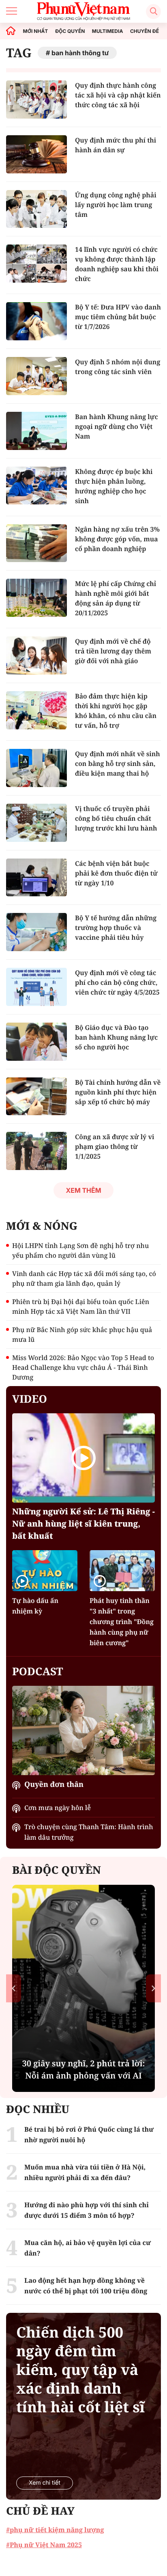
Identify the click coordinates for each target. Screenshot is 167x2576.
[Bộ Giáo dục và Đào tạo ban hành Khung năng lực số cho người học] (36, 1042)
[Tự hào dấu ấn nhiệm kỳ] (45, 1571)
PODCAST (37, 1671)
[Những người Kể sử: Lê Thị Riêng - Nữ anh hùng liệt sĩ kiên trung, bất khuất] (83, 1458)
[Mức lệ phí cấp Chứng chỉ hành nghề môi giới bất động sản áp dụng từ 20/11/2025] (36, 598)
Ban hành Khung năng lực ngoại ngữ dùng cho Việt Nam (117, 426)
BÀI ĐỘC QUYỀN (57, 1870)
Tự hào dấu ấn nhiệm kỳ (35, 1606)
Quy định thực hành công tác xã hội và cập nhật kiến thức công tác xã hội (118, 95)
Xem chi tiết (45, 2483)
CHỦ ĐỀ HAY (40, 2511)
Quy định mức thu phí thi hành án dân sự (116, 145)
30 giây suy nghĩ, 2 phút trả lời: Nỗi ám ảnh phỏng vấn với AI (84, 2069)
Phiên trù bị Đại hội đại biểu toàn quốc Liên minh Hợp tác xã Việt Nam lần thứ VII (81, 1306)
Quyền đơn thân (54, 1784)
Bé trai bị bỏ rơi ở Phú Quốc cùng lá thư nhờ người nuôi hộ (89, 2135)
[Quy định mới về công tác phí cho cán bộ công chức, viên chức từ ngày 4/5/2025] (36, 987)
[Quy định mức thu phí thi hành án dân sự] (36, 154)
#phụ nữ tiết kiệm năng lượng (55, 2530)
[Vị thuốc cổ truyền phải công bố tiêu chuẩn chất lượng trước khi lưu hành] (36, 823)
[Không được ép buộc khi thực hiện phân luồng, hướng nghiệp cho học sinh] (36, 486)
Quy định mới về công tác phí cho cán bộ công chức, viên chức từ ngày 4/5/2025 (117, 982)
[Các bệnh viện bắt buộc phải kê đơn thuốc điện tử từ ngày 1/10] (36, 878)
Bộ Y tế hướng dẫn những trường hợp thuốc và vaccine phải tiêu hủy (116, 928)
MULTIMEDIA (108, 31)
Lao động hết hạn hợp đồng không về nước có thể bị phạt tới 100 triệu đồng (86, 2286)
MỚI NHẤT (36, 31)
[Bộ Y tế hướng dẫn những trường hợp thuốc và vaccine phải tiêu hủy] (36, 932)
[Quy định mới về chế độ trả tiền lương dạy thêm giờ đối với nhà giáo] (36, 655)
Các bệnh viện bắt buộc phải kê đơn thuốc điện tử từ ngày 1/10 (116, 873)
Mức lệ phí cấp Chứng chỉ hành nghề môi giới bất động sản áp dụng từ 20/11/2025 (116, 598)
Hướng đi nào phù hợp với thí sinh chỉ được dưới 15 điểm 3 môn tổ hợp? (87, 2210)
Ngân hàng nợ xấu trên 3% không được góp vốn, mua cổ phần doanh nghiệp (117, 539)
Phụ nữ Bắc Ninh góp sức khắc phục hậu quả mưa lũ (82, 1335)
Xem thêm (83, 1190)
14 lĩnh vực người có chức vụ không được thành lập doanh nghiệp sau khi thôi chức (117, 264)
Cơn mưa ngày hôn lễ (58, 1808)
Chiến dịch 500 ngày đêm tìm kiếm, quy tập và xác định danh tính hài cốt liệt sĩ (80, 2370)
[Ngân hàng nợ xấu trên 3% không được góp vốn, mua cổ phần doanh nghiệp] (36, 543)
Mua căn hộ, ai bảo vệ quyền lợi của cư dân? (88, 2248)
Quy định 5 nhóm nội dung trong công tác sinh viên (118, 367)
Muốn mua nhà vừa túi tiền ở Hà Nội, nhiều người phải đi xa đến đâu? (85, 2172)
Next (153, 1988)
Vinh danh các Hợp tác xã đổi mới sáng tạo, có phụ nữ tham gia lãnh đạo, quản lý (84, 1278)
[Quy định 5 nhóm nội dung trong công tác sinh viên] (36, 376)
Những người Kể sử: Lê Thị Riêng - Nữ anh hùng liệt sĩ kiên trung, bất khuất (83, 1524)
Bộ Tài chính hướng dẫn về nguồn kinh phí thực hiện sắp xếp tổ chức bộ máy (118, 1092)
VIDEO (30, 1399)
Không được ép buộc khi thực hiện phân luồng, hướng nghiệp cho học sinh (114, 486)
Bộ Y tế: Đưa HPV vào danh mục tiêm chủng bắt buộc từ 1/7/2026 (118, 317)
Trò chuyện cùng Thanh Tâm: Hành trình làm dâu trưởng (89, 1832)
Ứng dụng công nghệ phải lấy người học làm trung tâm (116, 205)
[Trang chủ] (11, 31)
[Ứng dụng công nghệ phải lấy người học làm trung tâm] (36, 209)
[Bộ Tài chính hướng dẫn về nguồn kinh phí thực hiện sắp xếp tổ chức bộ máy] (36, 1097)
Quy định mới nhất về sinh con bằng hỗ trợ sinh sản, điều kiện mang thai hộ (118, 763)
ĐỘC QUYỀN (70, 31)
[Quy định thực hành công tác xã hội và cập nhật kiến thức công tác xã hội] (36, 99)
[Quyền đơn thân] (83, 1730)
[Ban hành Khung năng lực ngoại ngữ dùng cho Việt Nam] (36, 431)
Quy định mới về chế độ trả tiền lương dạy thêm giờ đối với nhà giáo (113, 651)
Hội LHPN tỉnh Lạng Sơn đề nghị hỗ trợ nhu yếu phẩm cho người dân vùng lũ (80, 1250)
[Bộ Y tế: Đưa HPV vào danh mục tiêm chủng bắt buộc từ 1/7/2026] (36, 321)
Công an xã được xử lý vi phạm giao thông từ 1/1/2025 (115, 1146)
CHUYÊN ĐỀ (145, 31)
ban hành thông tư (80, 53)
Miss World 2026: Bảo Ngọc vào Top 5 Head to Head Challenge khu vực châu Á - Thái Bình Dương (83, 1367)
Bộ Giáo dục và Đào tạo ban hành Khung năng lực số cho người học (116, 1037)
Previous (14, 1988)
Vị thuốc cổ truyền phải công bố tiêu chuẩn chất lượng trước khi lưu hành (116, 818)
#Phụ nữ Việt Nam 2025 (44, 2545)
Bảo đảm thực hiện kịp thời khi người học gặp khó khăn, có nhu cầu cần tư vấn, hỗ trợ (116, 711)
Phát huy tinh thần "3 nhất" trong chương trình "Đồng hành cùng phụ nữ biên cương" (122, 1622)
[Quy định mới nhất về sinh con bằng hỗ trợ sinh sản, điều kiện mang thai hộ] (36, 768)
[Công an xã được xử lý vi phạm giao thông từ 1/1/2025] (36, 1151)
